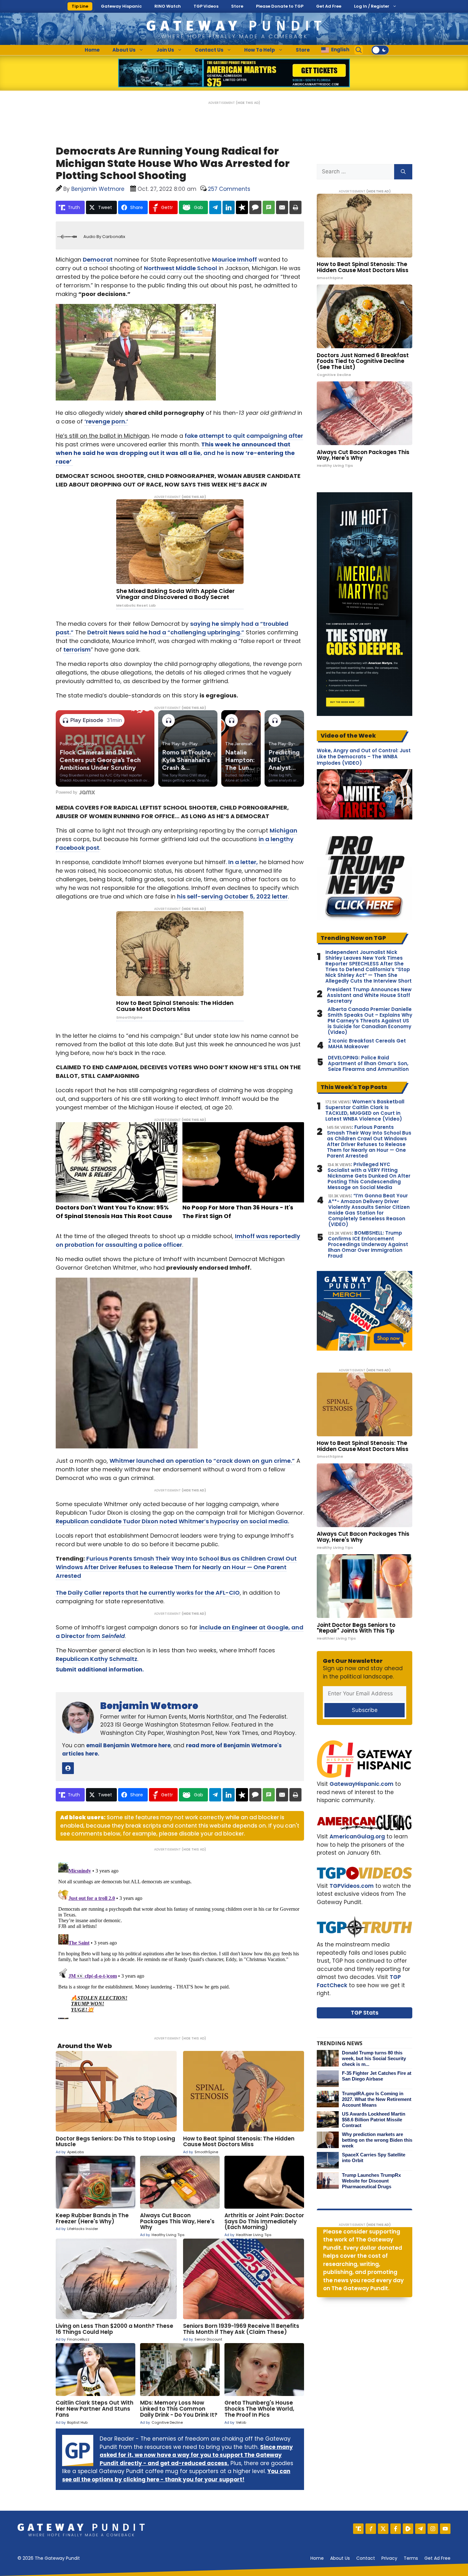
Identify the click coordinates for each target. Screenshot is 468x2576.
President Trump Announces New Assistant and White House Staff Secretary (369, 995)
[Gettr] (371, 2529)
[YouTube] (445, 2529)
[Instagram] (433, 2529)
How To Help (260, 50)
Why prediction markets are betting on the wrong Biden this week (377, 2140)
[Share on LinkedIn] (229, 207)
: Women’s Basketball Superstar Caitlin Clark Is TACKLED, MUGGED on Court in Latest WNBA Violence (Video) (365, 1110)
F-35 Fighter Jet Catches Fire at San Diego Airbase (377, 2076)
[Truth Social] (358, 2529)
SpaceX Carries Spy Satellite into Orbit (374, 2157)
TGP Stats (365, 2013)
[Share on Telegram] (215, 207)
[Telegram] (420, 2529)
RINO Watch (168, 6)
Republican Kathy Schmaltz (96, 1659)
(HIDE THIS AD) (248, 103)
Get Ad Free (329, 6)
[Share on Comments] (255, 207)
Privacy (389, 2558)
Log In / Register (372, 6)
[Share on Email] (282, 207)
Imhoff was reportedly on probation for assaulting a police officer (178, 1240)
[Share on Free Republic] (242, 207)
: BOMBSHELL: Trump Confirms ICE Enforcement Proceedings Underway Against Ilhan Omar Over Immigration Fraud (368, 1245)
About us (340, 2558)
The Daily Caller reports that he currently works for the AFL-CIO (148, 1593)
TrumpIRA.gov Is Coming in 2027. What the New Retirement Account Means (377, 2099)
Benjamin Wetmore (149, 1706)
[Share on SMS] (269, 207)
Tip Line (80, 6)
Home (92, 50)
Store (237, 6)
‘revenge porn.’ (106, 421)
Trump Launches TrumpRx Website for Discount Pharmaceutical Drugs (371, 2181)
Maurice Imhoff (234, 260)
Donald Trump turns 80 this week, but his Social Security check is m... (374, 2058)
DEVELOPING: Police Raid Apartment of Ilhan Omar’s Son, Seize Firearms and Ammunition (368, 1064)
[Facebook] (396, 2529)
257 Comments (229, 189)
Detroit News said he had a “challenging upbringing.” (166, 632)
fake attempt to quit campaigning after (244, 436)
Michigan (284, 830)
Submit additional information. (100, 1670)
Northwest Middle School (181, 268)
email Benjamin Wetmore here (128, 1745)
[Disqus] (180, 1939)
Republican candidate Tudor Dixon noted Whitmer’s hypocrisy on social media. (172, 1521)
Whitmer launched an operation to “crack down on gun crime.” (202, 1461)
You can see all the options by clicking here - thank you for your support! (176, 2475)
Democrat (98, 260)
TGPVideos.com (352, 1886)
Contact (366, 2558)
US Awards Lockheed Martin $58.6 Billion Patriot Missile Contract (374, 2120)
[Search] (403, 172)
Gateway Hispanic (121, 6)
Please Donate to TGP (280, 6)
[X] (383, 2529)
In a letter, (243, 862)
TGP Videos (206, 6)
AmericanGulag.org (357, 1836)
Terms (411, 2558)
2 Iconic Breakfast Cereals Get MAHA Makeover (367, 1044)
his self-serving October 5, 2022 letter (232, 896)
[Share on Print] (295, 207)
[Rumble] (408, 2529)
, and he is (175, 453)
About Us (124, 50)
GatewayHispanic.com (362, 1784)
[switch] (380, 50)
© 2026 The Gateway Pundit (49, 2558)
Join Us (165, 50)
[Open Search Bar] (359, 50)
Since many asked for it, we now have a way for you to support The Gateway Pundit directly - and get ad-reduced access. (196, 2455)
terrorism (77, 649)
